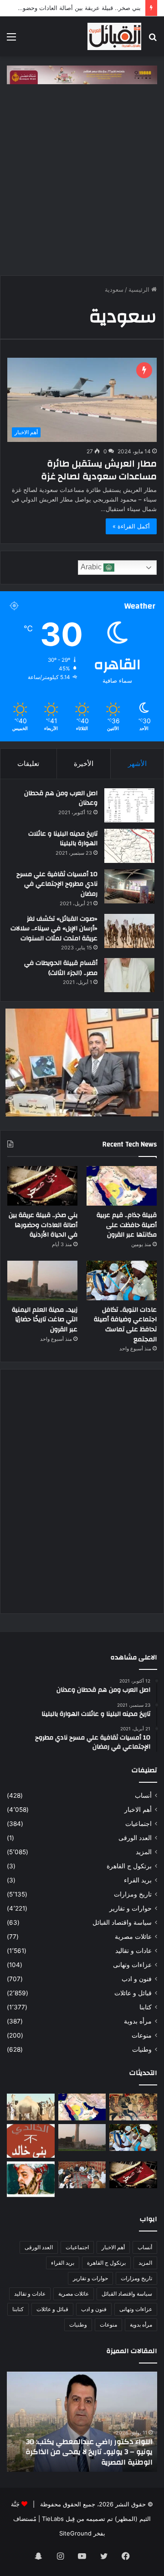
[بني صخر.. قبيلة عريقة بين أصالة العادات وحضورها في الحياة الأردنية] (42, 1186)
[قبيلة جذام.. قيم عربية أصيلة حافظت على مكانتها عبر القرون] (122, 1186)
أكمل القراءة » (131, 526)
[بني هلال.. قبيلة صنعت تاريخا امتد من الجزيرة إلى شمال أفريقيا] (133, 2107)
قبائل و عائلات (133, 1993)
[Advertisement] (82, 184)
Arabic (92, 567)
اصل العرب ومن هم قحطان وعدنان (61, 798)
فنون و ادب (137, 1979)
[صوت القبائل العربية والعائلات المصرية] (114, 36)
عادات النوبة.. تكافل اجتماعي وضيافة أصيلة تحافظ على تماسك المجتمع (125, 1325)
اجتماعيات (138, 1824)
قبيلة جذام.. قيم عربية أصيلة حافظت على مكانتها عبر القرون (127, 1225)
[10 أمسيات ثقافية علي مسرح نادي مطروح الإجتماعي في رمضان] (129, 886)
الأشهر (137, 763)
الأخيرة (84, 763)
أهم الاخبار (138, 1810)
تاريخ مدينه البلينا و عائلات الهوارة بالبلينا (63, 839)
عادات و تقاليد (133, 1951)
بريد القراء (138, 1880)
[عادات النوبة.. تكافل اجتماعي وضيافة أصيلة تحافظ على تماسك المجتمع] (122, 1280)
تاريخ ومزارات (133, 1894)
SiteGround (75, 2533)
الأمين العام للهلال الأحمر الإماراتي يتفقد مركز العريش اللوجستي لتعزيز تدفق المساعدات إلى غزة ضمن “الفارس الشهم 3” (81, 2452)
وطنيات (142, 2049)
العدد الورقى (135, 1838)
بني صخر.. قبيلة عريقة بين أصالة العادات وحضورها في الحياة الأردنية (43, 1225)
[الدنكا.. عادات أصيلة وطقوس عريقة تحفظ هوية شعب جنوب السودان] (31, 2107)
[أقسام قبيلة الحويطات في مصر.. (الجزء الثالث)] (129, 975)
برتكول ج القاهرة (129, 1866)
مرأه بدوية (138, 2021)
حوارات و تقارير (131, 1908)
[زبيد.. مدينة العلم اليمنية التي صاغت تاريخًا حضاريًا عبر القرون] (42, 1280)
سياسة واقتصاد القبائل (122, 1922)
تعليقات (28, 763)
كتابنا (146, 2007)
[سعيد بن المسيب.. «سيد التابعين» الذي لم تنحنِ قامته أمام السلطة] (31, 2179)
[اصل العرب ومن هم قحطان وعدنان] (129, 805)
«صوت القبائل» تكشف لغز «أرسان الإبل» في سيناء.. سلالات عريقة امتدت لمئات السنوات (54, 929)
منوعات (142, 2035)
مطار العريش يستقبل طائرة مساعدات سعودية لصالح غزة (99, 470)
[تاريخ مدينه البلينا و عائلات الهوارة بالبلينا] (129, 846)
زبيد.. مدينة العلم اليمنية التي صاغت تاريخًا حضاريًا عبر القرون (45, 1320)
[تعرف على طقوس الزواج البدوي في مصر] (82, 2175)
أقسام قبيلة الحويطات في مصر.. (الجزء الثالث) (61, 968)
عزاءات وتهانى (132, 1965)
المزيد (144, 1852)
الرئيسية (140, 289)
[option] (80, 2422)
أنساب (143, 1795)
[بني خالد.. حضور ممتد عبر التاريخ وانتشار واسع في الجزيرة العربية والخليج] (31, 2141)
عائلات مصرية (133, 1937)
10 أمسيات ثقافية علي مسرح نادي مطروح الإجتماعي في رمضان (57, 884)
